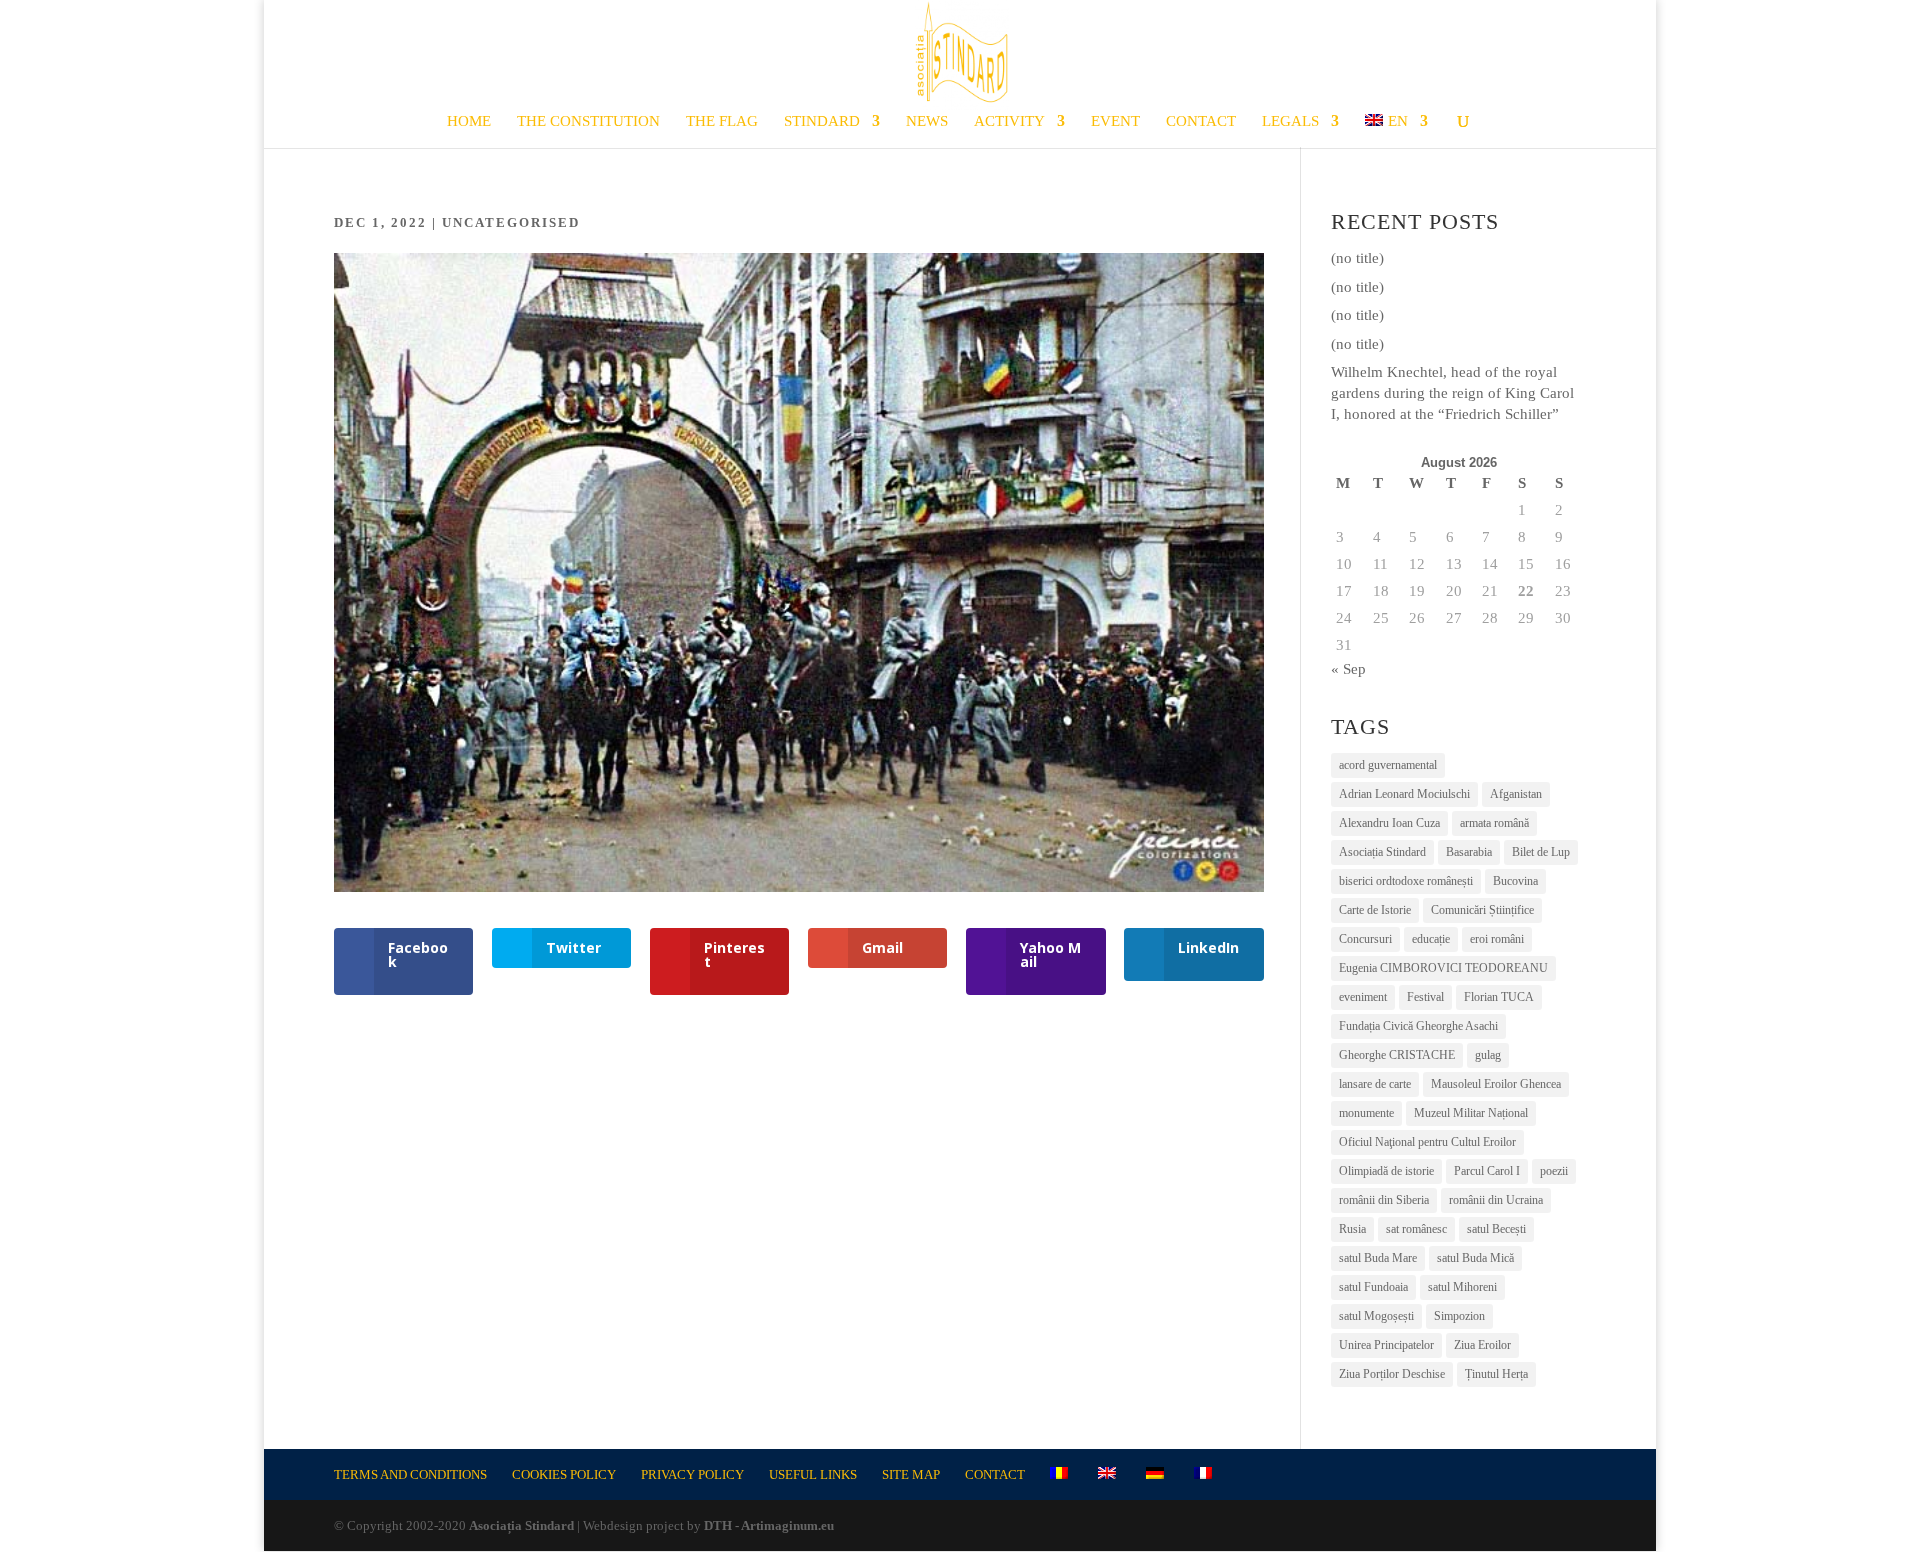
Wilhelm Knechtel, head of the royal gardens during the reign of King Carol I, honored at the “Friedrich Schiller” (1452, 393)
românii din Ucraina (1496, 1200)
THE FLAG (722, 121)
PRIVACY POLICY (692, 1474)
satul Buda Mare (1378, 1258)
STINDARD (822, 121)
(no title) (1357, 258)
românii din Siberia (1384, 1200)
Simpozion (1459, 1316)
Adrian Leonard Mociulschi (1404, 794)
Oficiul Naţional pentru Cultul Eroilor (1427, 1142)
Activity (1009, 121)
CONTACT (1201, 121)
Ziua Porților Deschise (1392, 1374)
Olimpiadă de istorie (1386, 1171)
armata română (1494, 823)
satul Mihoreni (1462, 1287)
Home (469, 121)
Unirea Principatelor (1386, 1345)
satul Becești (1496, 1229)
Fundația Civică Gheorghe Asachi (1418, 1026)
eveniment (1363, 997)
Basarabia (1469, 852)
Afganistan (1516, 794)
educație (1431, 939)
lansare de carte (1375, 1084)
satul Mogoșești (1376, 1316)
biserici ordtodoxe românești (1406, 881)
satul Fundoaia (1373, 1287)
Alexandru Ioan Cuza (1389, 823)
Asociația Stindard (1382, 852)
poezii (1554, 1171)
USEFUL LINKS (813, 1474)
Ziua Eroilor (1482, 1345)
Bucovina (1515, 881)
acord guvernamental (1388, 765)
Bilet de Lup (1541, 852)
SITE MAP (911, 1474)
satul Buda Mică (1475, 1258)
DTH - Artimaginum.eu (769, 1525)
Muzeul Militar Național (1471, 1113)
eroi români (1497, 939)
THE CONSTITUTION (588, 121)
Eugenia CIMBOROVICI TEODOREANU (1443, 968)
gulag (1488, 1055)
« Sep (1348, 669)
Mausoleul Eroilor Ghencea (1496, 1084)
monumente (1366, 1113)
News (927, 121)
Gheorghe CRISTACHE (1397, 1055)
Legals (1290, 121)
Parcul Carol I (1487, 1171)
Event (1115, 121)
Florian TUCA (1499, 997)
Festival (1425, 997)
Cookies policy (564, 1474)
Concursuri (1365, 939)
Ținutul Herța (1496, 1374)
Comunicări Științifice (1482, 910)
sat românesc (1416, 1229)
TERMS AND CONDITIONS (410, 1474)
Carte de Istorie (1375, 910)
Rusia (1352, 1229)
